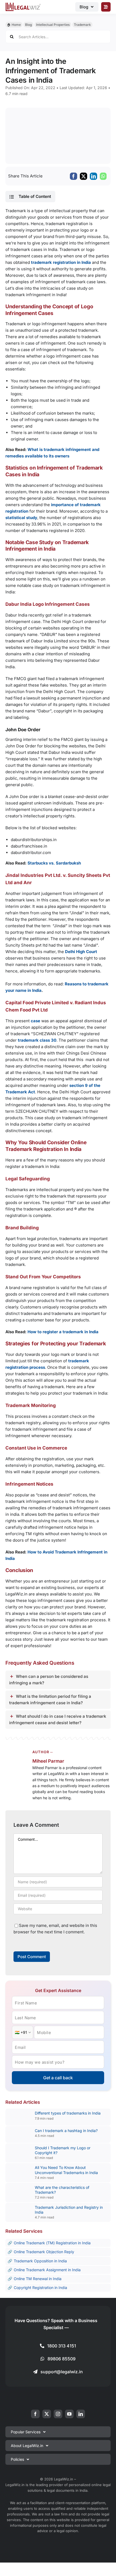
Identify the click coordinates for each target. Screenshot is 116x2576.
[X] (83, 176)
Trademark (82, 25)
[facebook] (35, 2414)
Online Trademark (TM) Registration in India (52, 2243)
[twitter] (47, 2414)
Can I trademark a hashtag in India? (66, 2131)
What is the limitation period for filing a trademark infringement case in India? (50, 1700)
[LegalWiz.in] (23, 4)
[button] (30, 197)
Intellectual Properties (53, 25)
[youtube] (69, 2414)
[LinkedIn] (93, 176)
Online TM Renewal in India (38, 2279)
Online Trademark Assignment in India (47, 2270)
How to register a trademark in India (63, 1332)
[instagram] (58, 2414)
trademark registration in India (61, 262)
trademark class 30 (37, 1040)
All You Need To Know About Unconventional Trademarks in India (66, 2170)
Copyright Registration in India (40, 2288)
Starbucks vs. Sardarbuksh (54, 863)
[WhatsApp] (103, 176)
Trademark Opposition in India (40, 2261)
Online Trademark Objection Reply (44, 2252)
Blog (28, 25)
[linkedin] (81, 2414)
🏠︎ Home (14, 25)
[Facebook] (74, 176)
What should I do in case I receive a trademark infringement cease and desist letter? (58, 1719)
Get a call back (58, 2078)
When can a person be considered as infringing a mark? (49, 1680)
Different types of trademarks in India (68, 2113)
